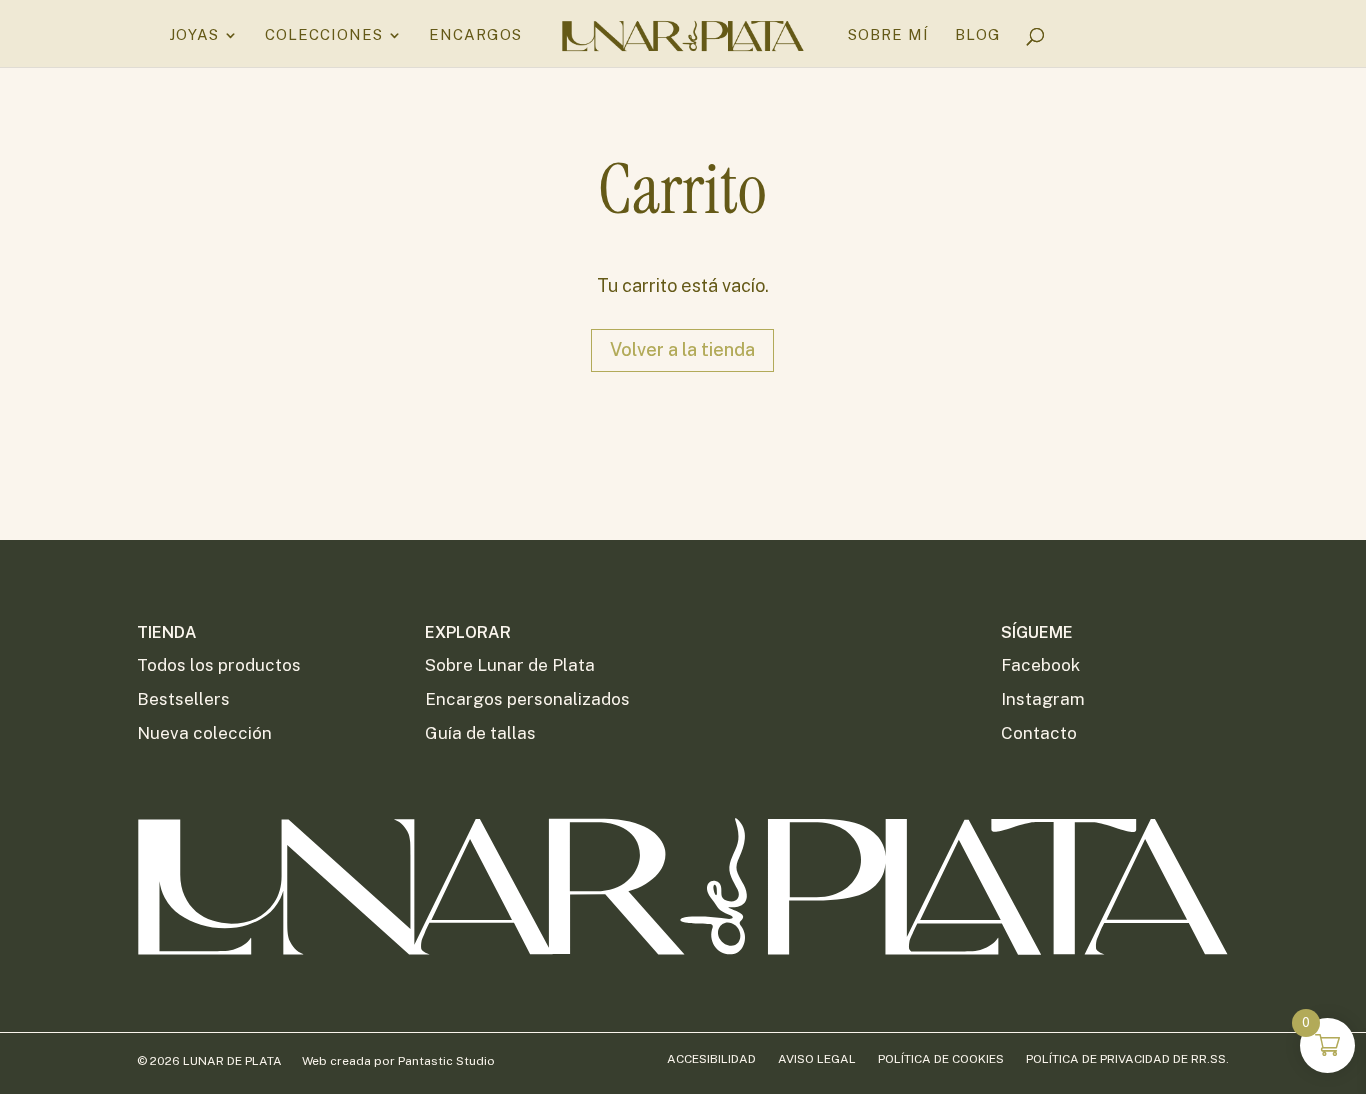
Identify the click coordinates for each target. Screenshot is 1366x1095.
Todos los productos (219, 665)
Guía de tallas (480, 733)
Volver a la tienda (682, 349)
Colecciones (324, 35)
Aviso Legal (817, 1059)
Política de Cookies (941, 1059)
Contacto (1039, 733)
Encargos (475, 35)
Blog (978, 35)
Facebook (1040, 665)
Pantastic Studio (446, 1061)
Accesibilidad (711, 1059)
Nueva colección (204, 733)
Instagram (1043, 699)
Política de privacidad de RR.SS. (1127, 1059)
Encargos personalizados (527, 699)
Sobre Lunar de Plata (510, 665)
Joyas (194, 35)
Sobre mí (888, 35)
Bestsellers (183, 699)
